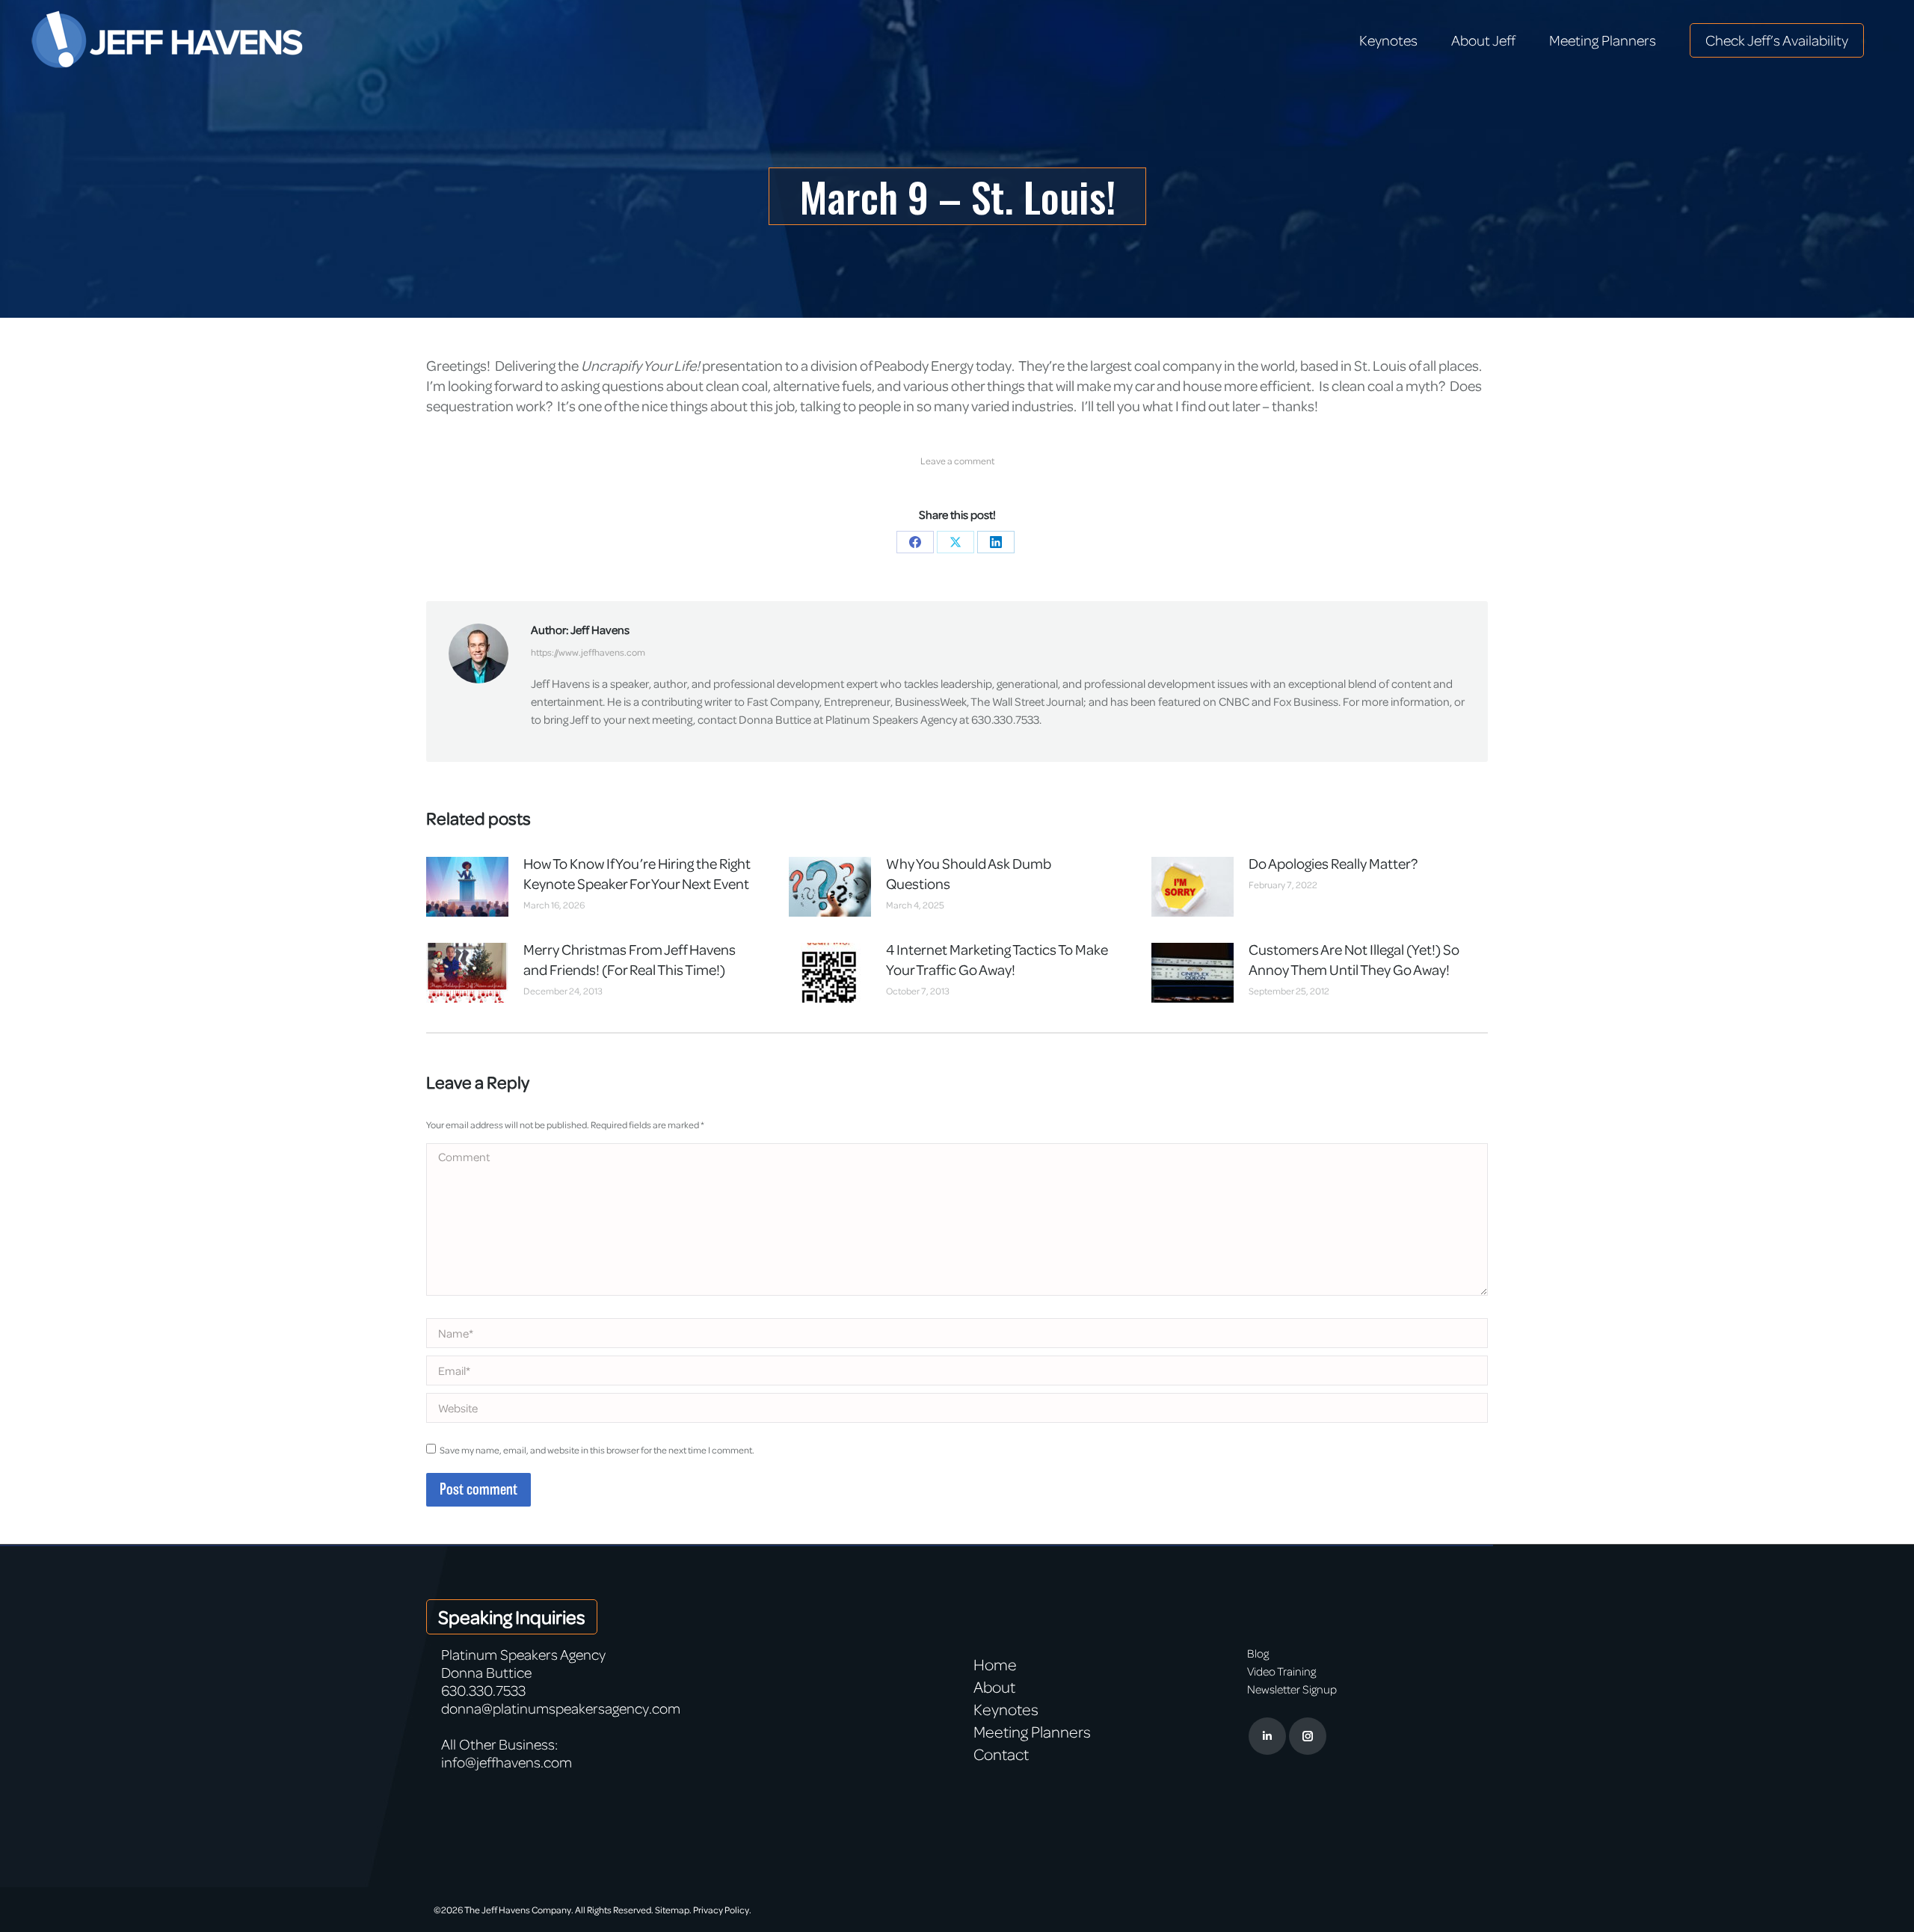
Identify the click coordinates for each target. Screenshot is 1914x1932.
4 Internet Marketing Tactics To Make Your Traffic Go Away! (997, 959)
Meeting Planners (1032, 1732)
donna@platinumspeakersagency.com (561, 1708)
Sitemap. (673, 1910)
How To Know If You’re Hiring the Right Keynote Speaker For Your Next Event (637, 873)
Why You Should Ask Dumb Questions (969, 873)
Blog (1258, 1653)
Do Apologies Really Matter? (1333, 863)
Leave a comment (957, 461)
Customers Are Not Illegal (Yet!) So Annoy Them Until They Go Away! (1354, 959)
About (994, 1687)
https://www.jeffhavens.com (588, 652)
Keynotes (1006, 1709)
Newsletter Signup (1292, 1689)
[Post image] (467, 887)
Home (995, 1664)
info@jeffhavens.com (507, 1762)
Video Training (1281, 1671)
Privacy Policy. (722, 1910)
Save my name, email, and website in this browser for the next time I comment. (597, 1450)
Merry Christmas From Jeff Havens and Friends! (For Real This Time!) (630, 959)
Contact (1001, 1754)
